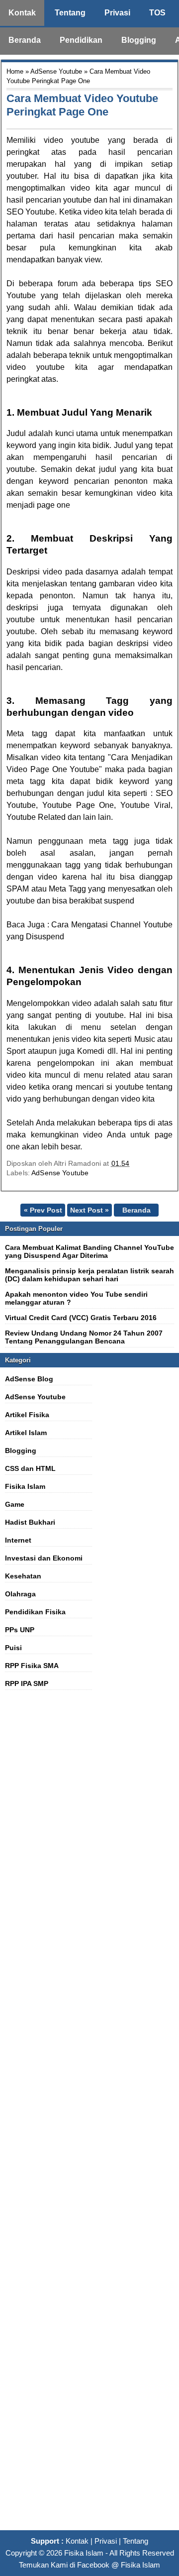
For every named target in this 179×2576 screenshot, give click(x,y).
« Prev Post (43, 1210)
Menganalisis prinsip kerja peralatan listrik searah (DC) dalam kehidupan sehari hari (89, 1275)
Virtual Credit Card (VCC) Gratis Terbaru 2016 (81, 1318)
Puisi (13, 1648)
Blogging (139, 40)
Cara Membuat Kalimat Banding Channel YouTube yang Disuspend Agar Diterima (89, 1251)
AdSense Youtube (56, 71)
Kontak (22, 13)
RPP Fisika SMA (32, 1666)
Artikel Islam (26, 1433)
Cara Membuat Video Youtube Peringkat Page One (82, 105)
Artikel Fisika (27, 1415)
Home (15, 71)
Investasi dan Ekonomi (44, 1558)
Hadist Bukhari (30, 1522)
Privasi (117, 13)
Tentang (70, 13)
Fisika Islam (25, 1486)
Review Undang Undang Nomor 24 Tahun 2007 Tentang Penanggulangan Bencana (84, 1337)
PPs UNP (20, 1630)
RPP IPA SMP (27, 1683)
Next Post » (89, 1210)
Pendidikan (81, 40)
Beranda (25, 40)
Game (15, 1504)
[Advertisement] (89, 2116)
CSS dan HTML (30, 1468)
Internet (18, 1540)
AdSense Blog (29, 1379)
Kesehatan (23, 1576)
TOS (157, 13)
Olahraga (20, 1594)
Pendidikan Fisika (35, 1612)
